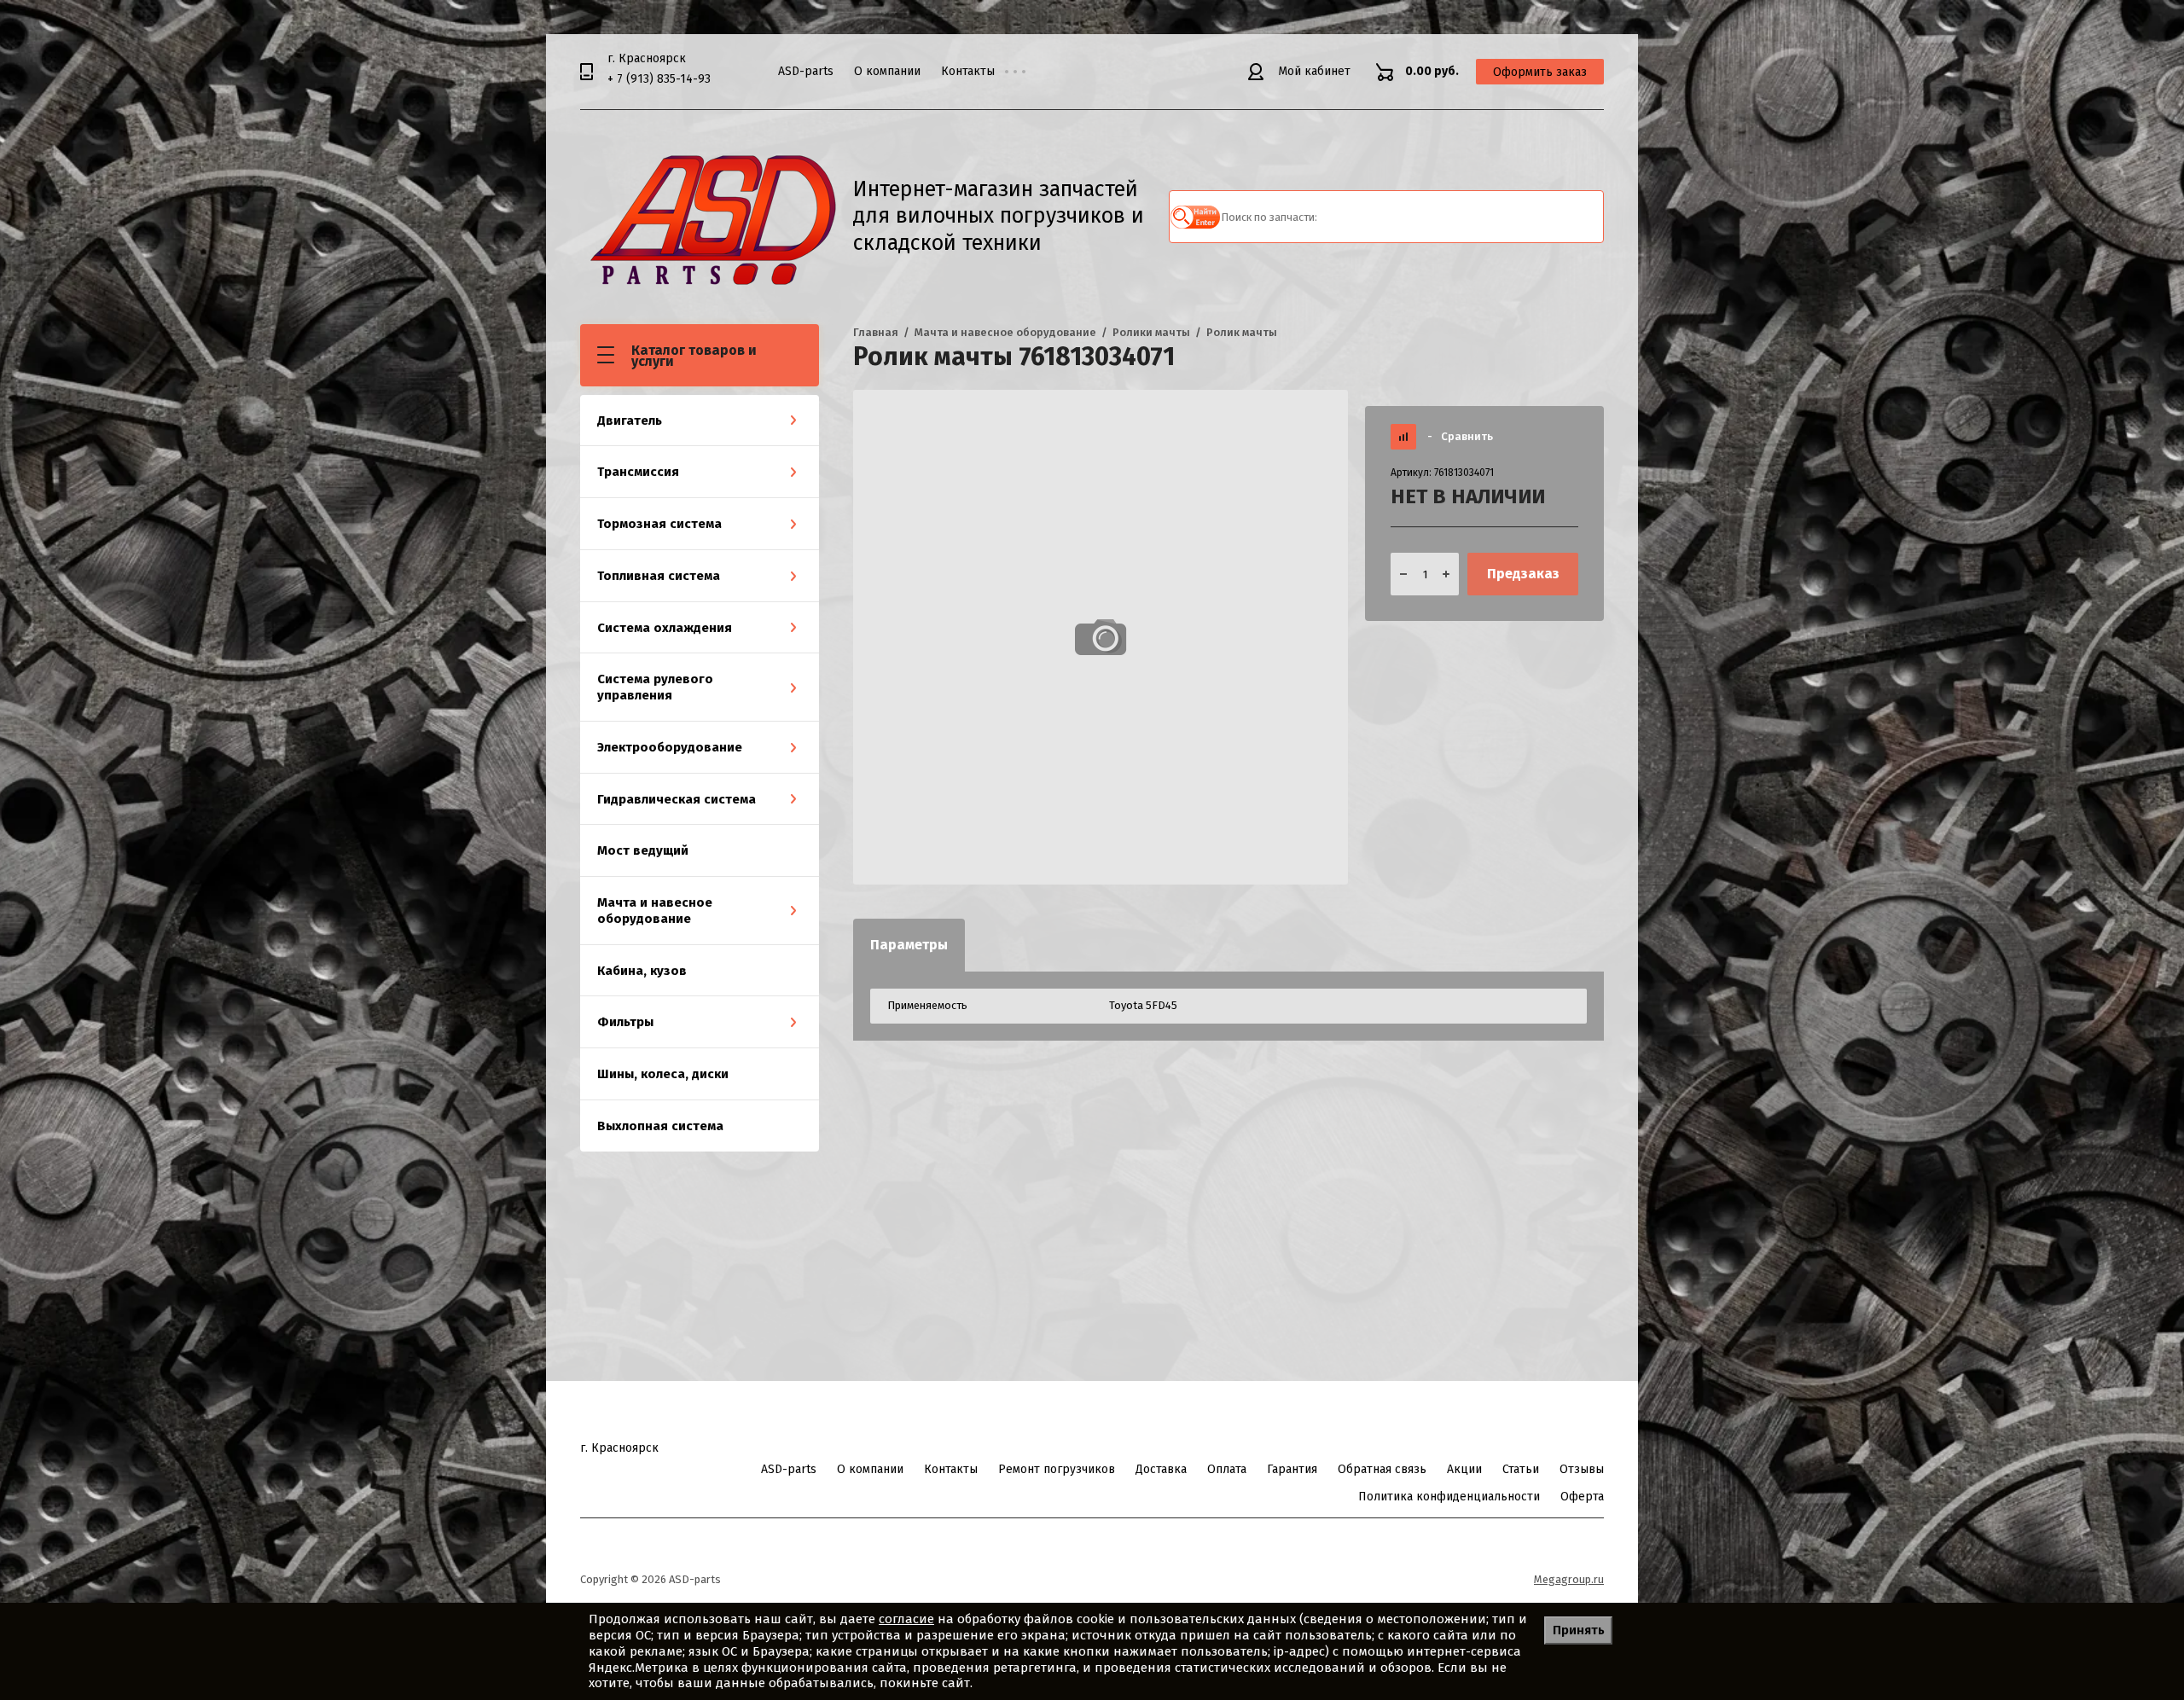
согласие (906, 1619)
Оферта (1582, 1497)
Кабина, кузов (642, 971)
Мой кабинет (1314, 71)
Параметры (909, 945)
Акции (1464, 1469)
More (1028, 72)
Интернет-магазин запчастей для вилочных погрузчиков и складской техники (999, 216)
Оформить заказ (1540, 72)
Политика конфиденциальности (1449, 1497)
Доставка (1161, 1469)
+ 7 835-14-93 (659, 79)
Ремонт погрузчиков (1057, 1469)
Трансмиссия (638, 472)
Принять (1579, 1630)
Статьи (1521, 1469)
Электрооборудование (670, 747)
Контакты (968, 71)
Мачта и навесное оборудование (655, 911)
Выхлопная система (660, 1126)
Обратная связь (1382, 1469)
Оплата (1227, 1469)
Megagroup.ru (1569, 1579)
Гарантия (1292, 1469)
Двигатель (630, 421)
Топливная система (659, 576)
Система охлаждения (665, 628)
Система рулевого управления (655, 687)
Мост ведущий (643, 850)
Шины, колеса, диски (663, 1074)
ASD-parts (806, 71)
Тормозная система (659, 524)
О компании (887, 71)
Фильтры (625, 1022)
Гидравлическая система (677, 799)
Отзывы (1582, 1469)
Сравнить (1460, 436)
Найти (1195, 217)
